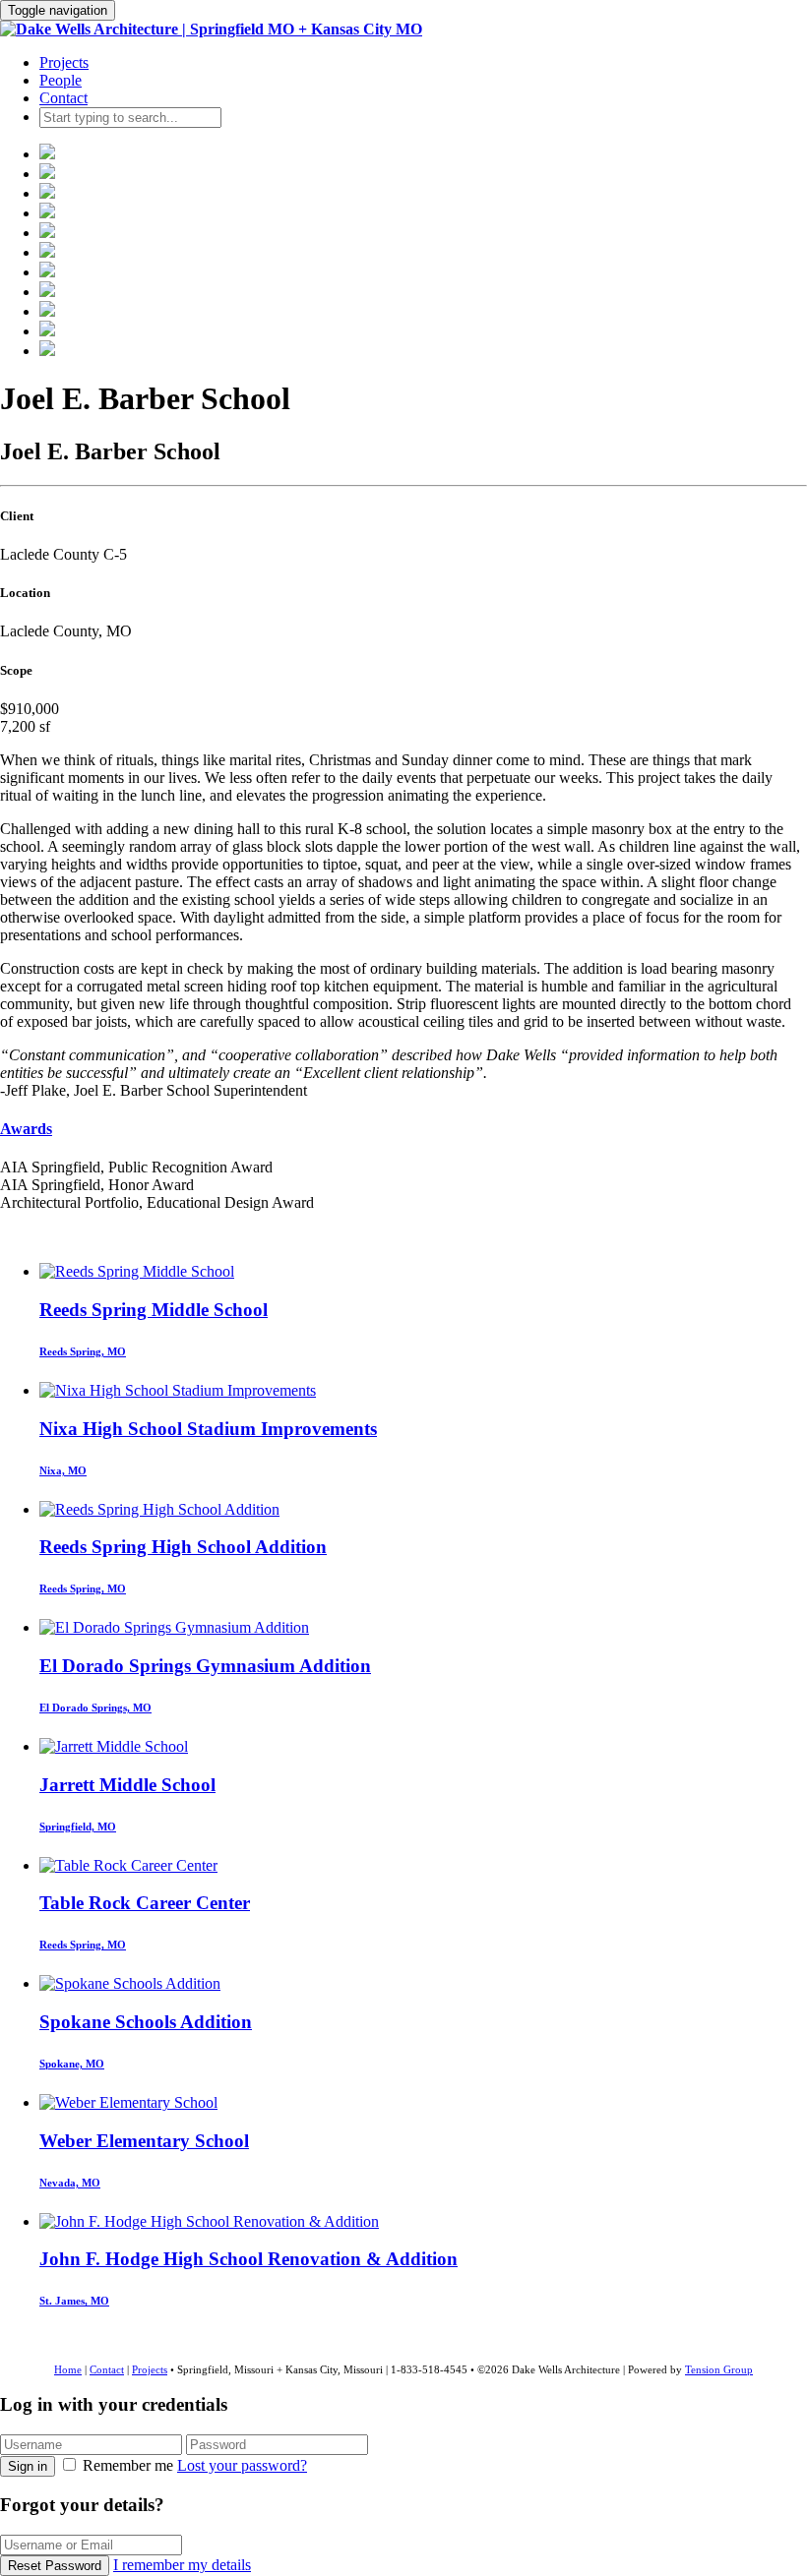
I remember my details (182, 2565)
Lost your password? (242, 2465)
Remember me (128, 2465)
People (61, 80)
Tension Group (719, 2370)
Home (68, 2370)
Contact (63, 98)
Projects (64, 62)
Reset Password (55, 2566)
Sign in (28, 2466)
